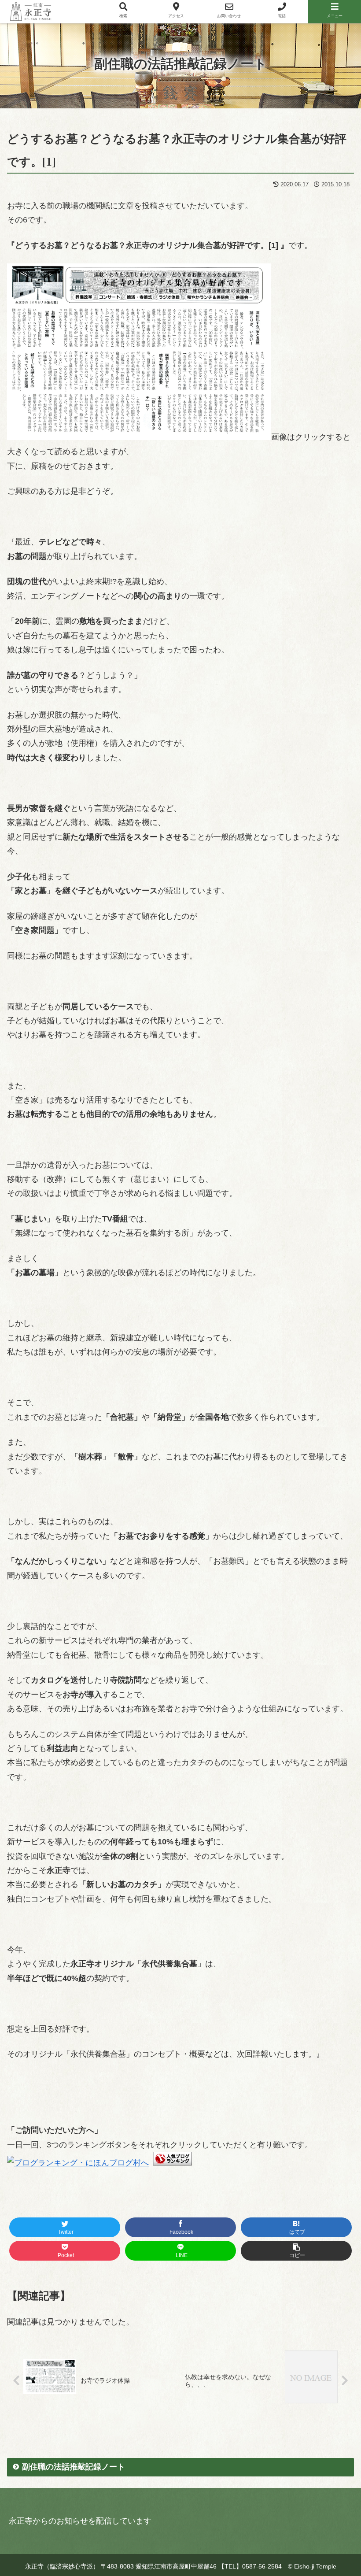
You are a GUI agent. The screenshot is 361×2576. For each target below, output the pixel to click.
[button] (323, 1474)
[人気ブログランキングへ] (173, 2163)
